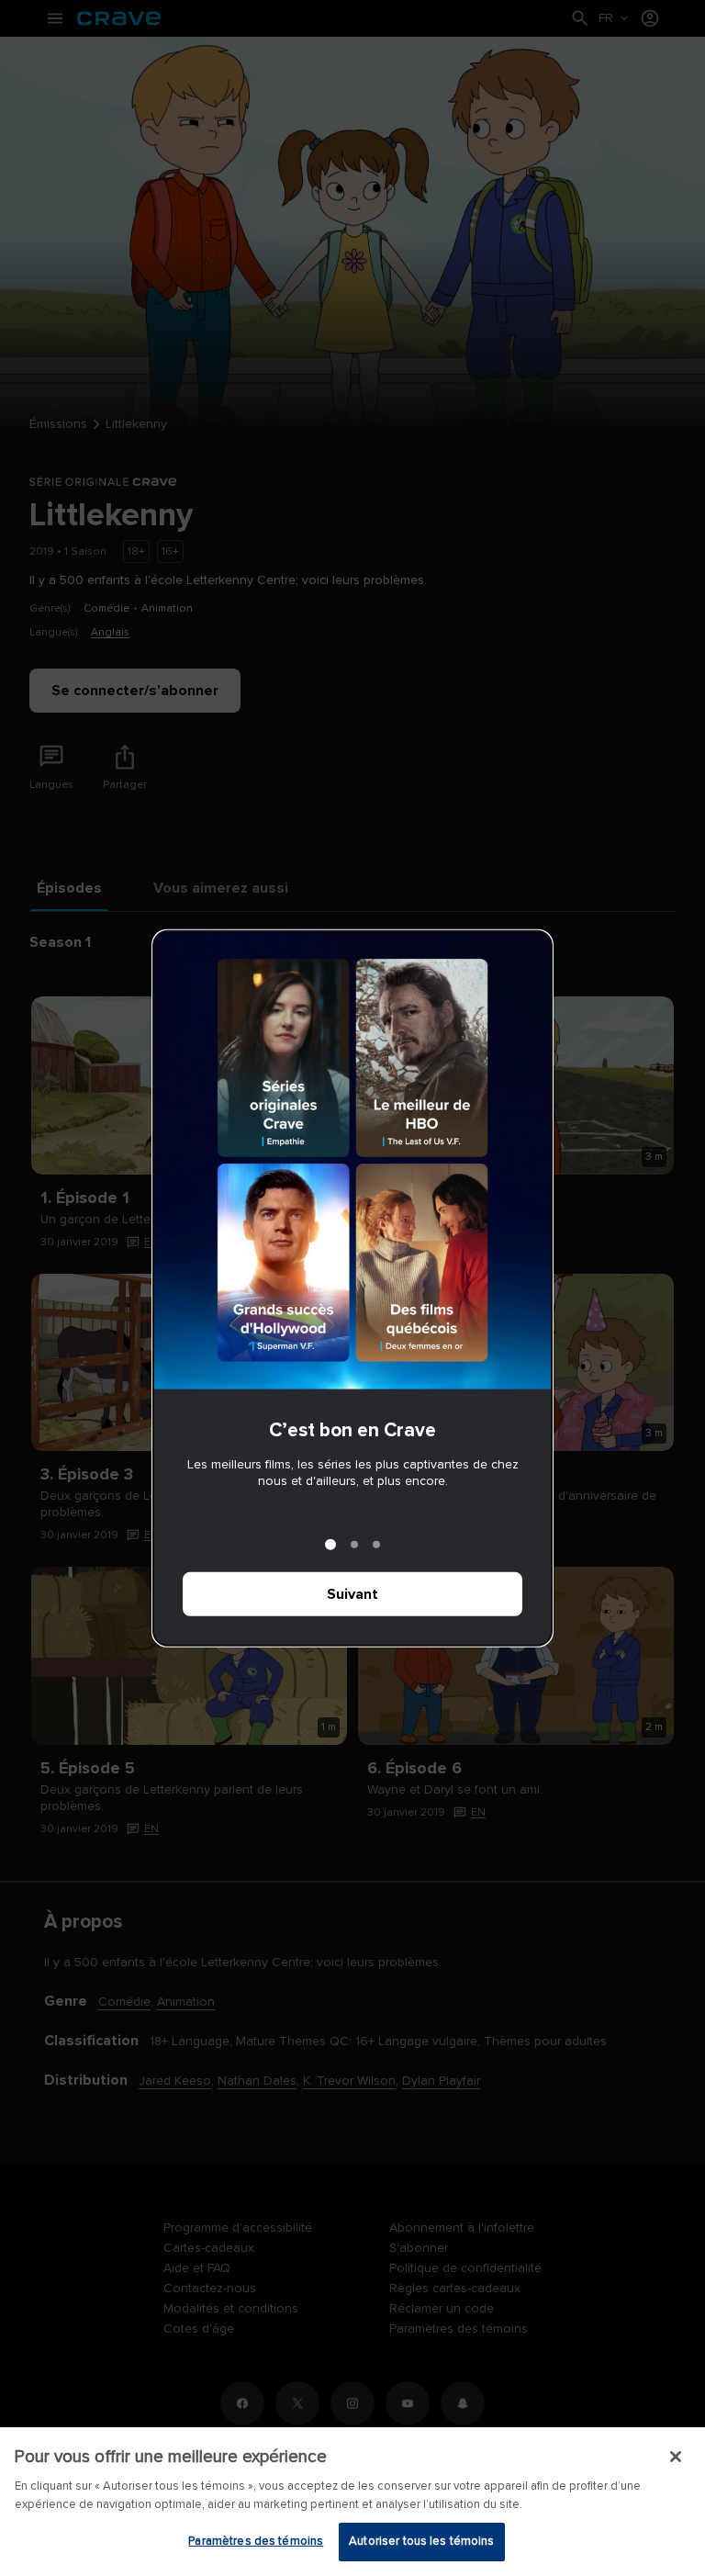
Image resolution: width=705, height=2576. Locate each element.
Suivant (352, 1594)
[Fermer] (676, 2457)
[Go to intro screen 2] (354, 1545)
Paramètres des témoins (256, 2541)
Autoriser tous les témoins (421, 2541)
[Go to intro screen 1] (330, 1545)
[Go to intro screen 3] (376, 1545)
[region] (352, 2502)
